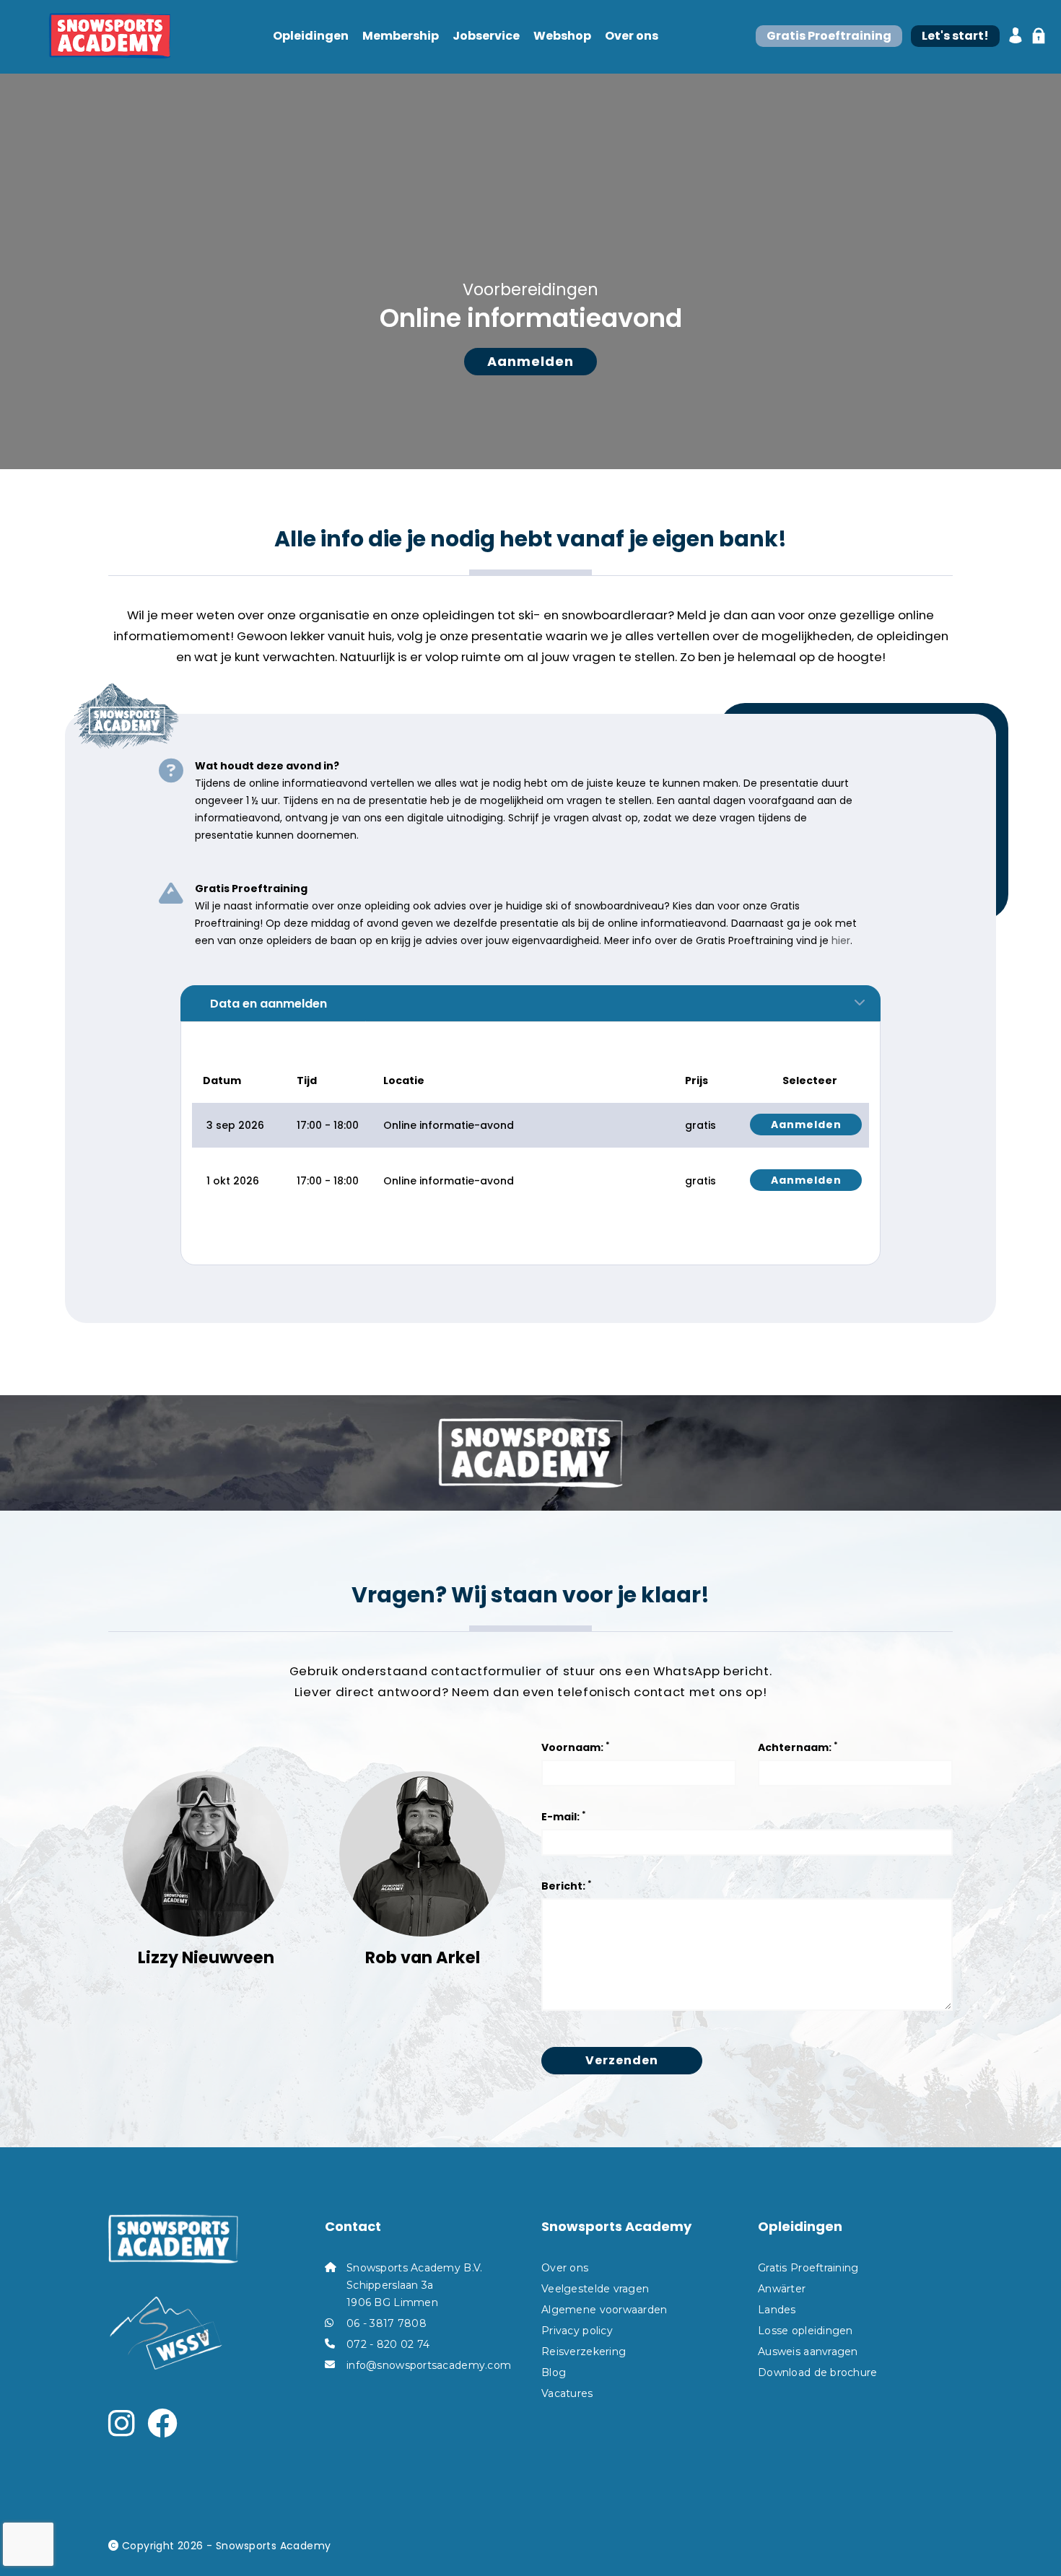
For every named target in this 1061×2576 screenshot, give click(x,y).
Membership (401, 36)
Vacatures (567, 2393)
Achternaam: (798, 1747)
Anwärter (782, 2289)
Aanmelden (530, 361)
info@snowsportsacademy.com (429, 2365)
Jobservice (486, 36)
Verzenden (622, 2060)
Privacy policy (577, 2331)
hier (841, 940)
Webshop (562, 36)
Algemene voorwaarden (604, 2310)
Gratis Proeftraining (808, 2268)
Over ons (632, 36)
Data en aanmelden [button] (268, 1004)
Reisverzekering (584, 2352)
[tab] (530, 1003)
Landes (777, 2310)
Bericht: (567, 1886)
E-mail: (564, 1816)
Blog (554, 2372)
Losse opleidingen (805, 2331)
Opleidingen (311, 36)
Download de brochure (818, 2372)
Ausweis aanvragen (808, 2352)
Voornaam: (576, 1747)
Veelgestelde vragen (595, 2289)
